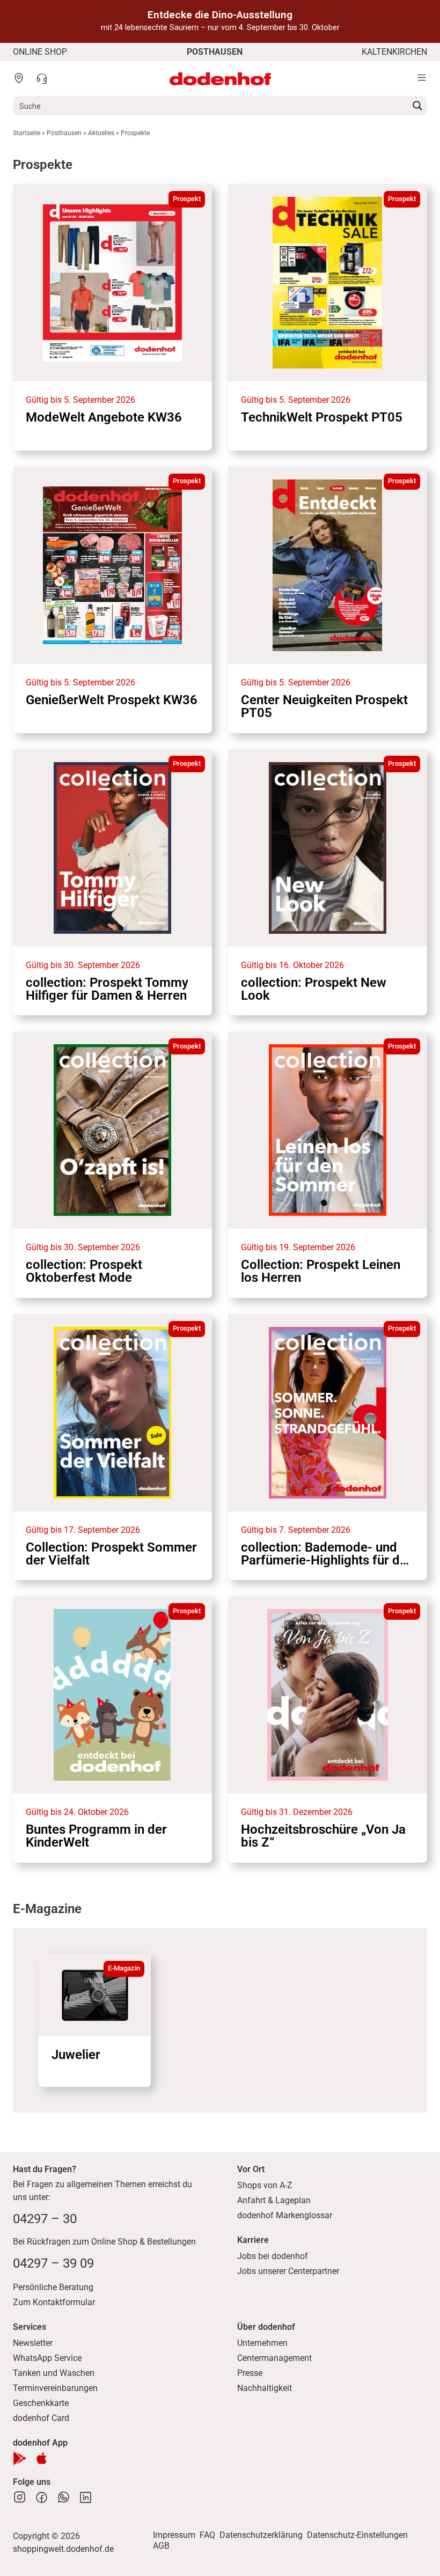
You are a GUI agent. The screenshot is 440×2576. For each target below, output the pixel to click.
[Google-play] (20, 2458)
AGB (161, 2546)
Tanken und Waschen (54, 2373)
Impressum (174, 2535)
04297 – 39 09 (53, 2263)
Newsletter (33, 2343)
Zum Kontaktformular (54, 2302)
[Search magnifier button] (417, 106)
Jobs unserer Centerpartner (288, 2271)
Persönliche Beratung (53, 2287)
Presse (250, 2373)
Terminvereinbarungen (55, 2388)
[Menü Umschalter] (422, 78)
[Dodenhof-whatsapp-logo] (64, 2497)
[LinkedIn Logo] (86, 2497)
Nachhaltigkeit (265, 2388)
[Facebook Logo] (42, 2497)
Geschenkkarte (41, 2403)
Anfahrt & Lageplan (274, 2200)
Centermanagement (274, 2358)
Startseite (27, 133)
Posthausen (64, 133)
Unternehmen (262, 2343)
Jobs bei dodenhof (273, 2256)
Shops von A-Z (265, 2185)
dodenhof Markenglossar (285, 2215)
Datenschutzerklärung (261, 2535)
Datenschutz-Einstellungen (357, 2535)
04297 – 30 (45, 2219)
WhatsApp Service (47, 2358)
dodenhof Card (41, 2418)
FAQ (207, 2535)
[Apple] (42, 2458)
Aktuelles (101, 133)
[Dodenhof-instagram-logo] (20, 2497)
